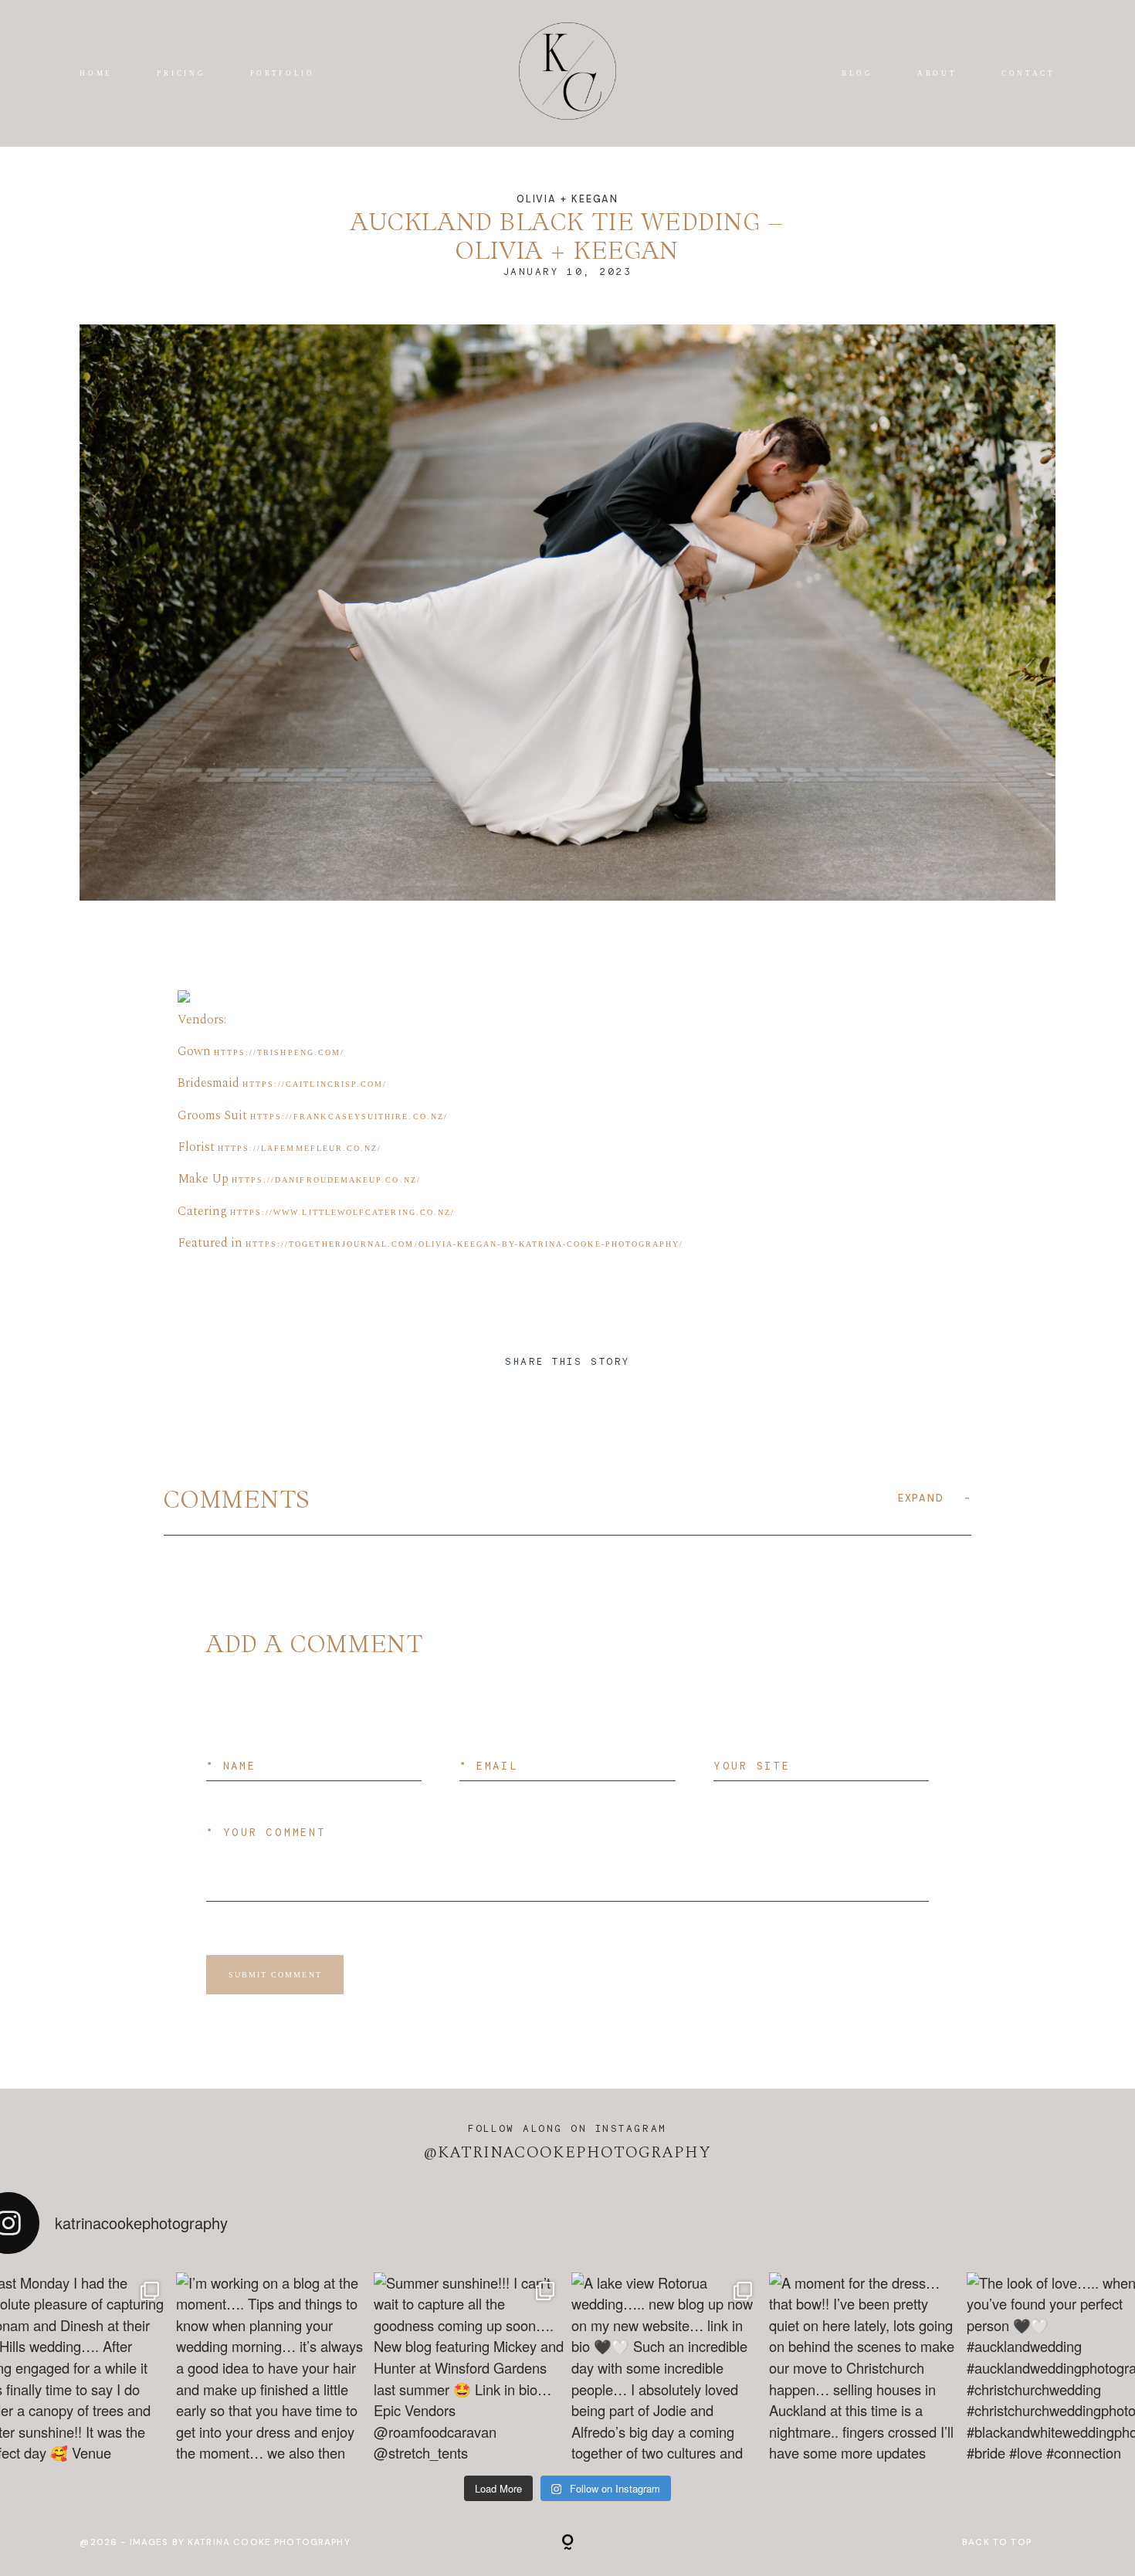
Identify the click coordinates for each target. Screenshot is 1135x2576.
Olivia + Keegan (567, 199)
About (937, 73)
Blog (857, 73)
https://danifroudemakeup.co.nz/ (326, 1180)
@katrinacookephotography (568, 2153)
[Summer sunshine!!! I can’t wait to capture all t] (469, 2367)
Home (96, 73)
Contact (1028, 73)
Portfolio (283, 73)
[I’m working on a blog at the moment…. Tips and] (271, 2367)
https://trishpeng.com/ (279, 1052)
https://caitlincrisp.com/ (315, 1084)
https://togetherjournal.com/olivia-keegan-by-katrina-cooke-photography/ (465, 1244)
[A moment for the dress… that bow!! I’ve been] (864, 2367)
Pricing (181, 73)
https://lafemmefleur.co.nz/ (300, 1148)
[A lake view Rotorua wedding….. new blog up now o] (666, 2367)
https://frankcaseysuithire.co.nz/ (349, 1117)
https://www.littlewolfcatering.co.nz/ (343, 1212)
